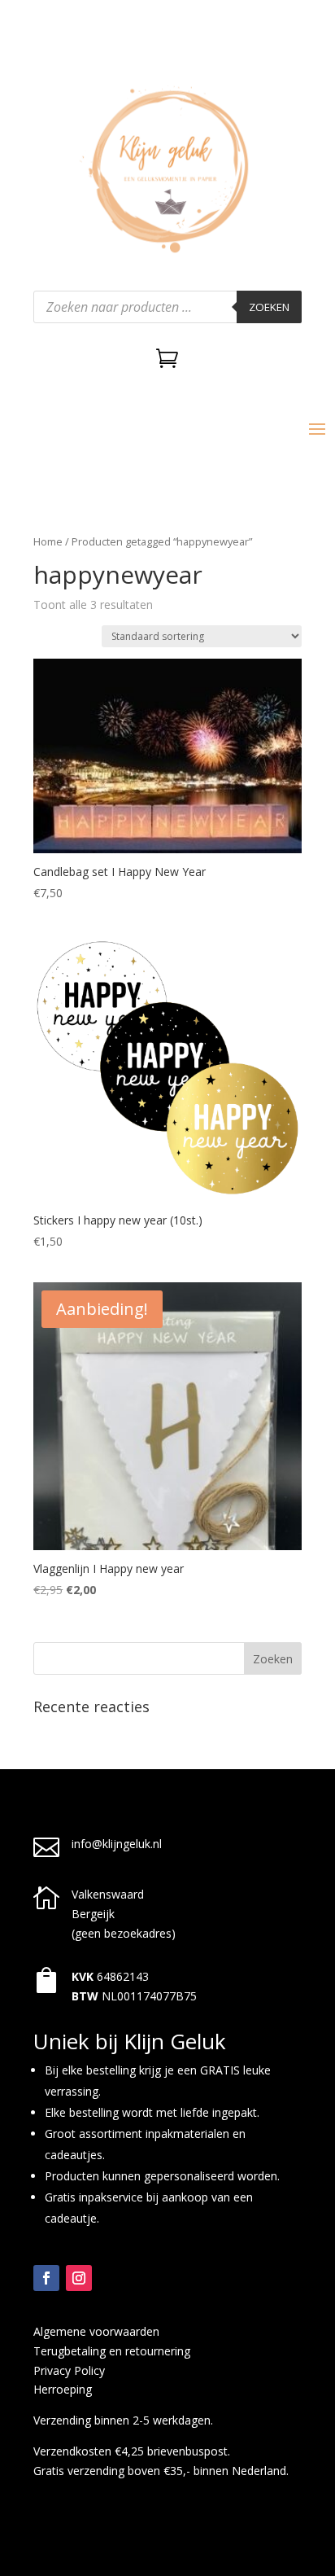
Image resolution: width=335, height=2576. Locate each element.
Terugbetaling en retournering (112, 2351)
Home (48, 541)
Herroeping (63, 2389)
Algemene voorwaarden (96, 2331)
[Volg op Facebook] (46, 2278)
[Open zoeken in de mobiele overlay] (167, 307)
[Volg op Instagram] (79, 2278)
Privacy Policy (69, 2370)
